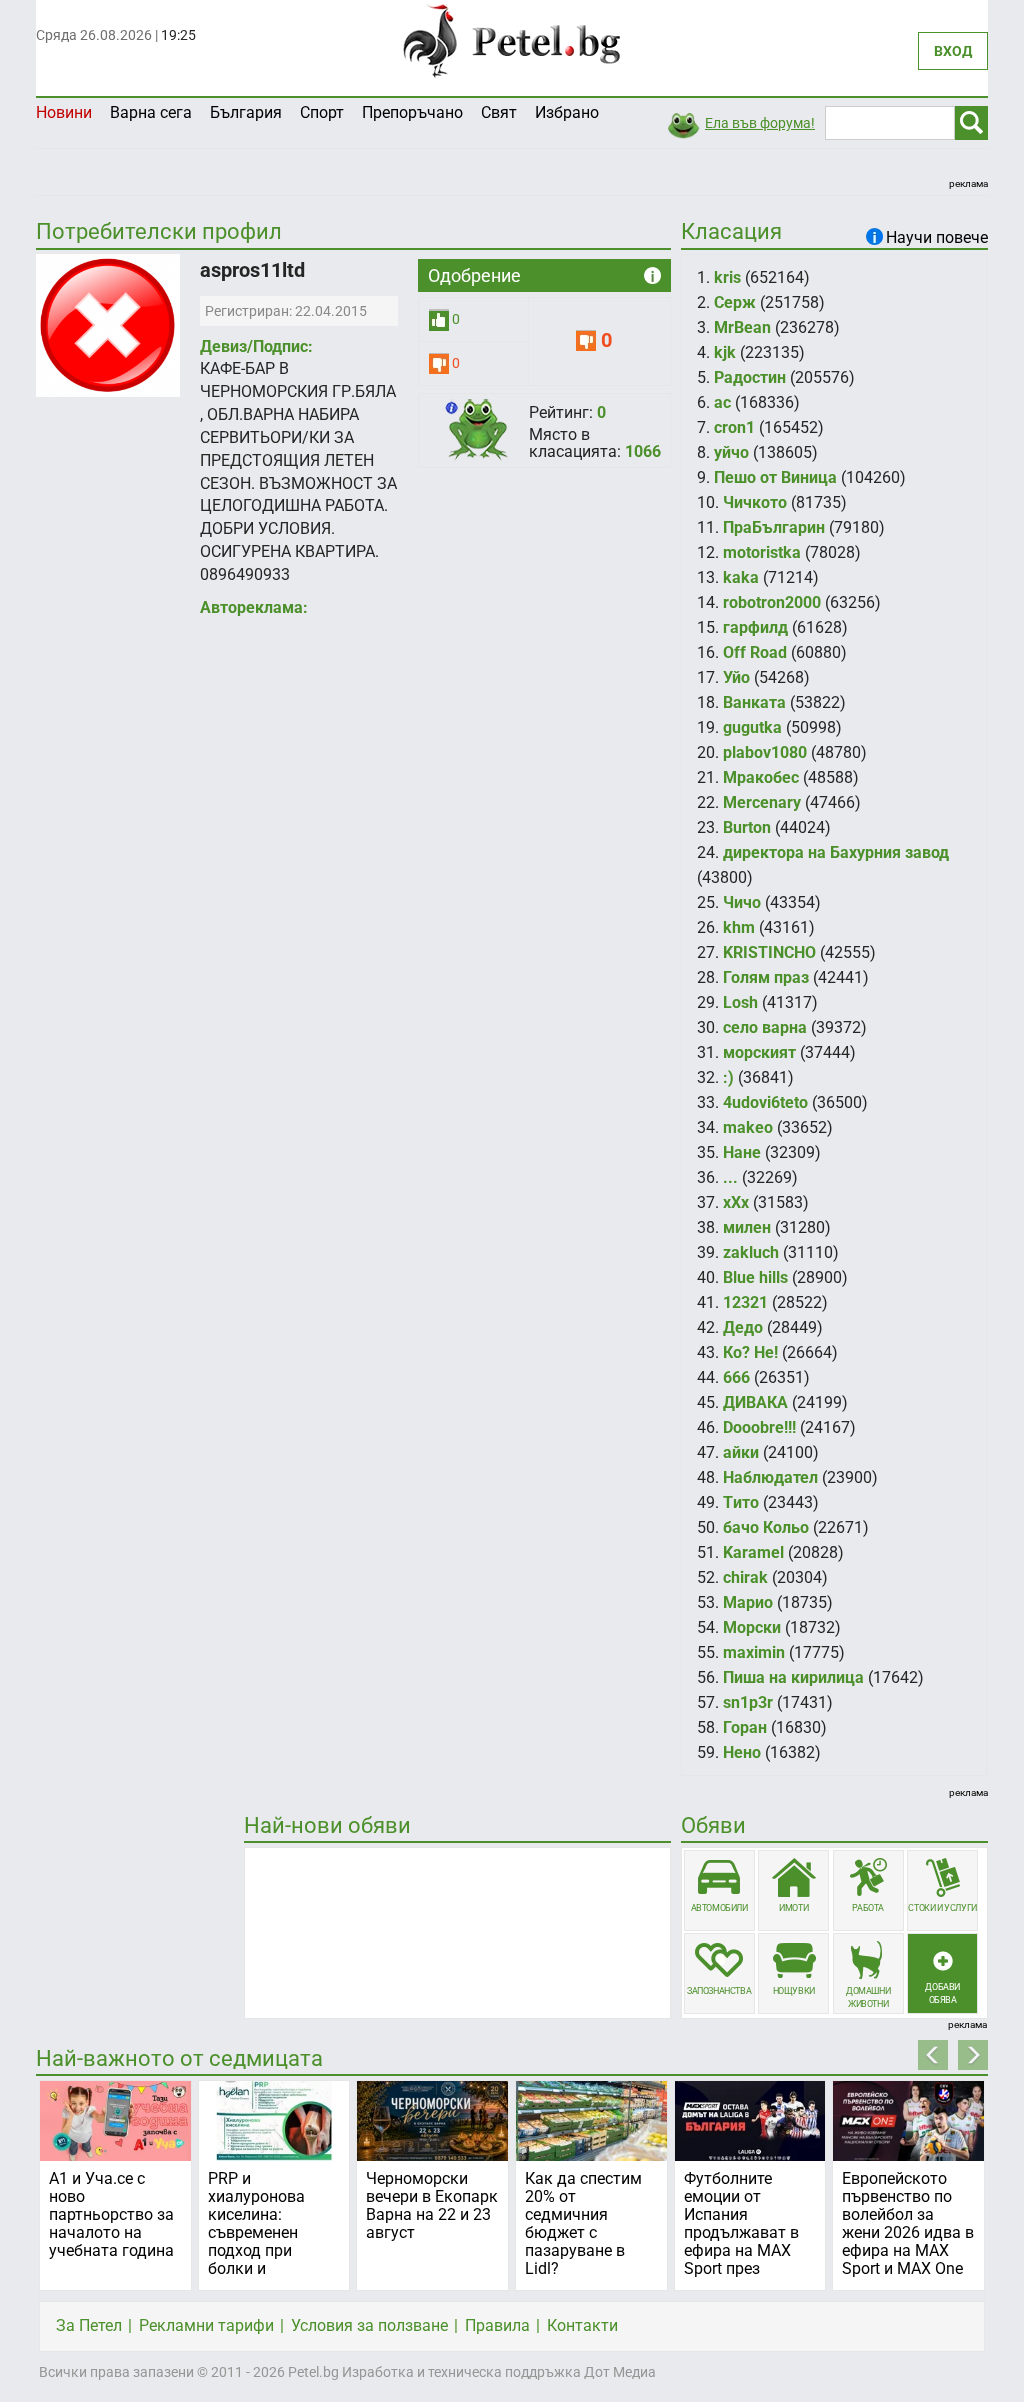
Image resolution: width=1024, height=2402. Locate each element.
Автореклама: (254, 607)
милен (747, 1227)
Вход (953, 51)
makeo (748, 1127)
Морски (752, 1627)
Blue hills (755, 1277)
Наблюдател (770, 1477)
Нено (742, 1752)
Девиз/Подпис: (256, 346)
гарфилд (755, 627)
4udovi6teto (765, 1102)
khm (739, 927)
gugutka (752, 727)
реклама (968, 183)
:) (728, 1077)
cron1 (734, 427)
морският (759, 1052)
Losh (740, 1002)
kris (727, 277)
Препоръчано (412, 112)
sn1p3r (748, 1702)
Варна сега (151, 112)
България (246, 112)
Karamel (753, 1552)
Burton (747, 827)
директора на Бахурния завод (836, 852)
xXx (736, 1202)
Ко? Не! (750, 1352)
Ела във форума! (760, 123)
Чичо (742, 902)
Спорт (322, 112)
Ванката (754, 702)
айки (741, 1452)
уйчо (731, 452)
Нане (742, 1152)
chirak (745, 1577)
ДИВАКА (755, 1402)
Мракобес (761, 777)
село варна (765, 1027)
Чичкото (755, 502)
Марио (748, 1602)
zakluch (751, 1252)
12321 (745, 1302)
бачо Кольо (766, 1527)
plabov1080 (765, 752)
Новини (64, 112)
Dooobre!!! (759, 1427)
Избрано (567, 112)
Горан (745, 1727)
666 (736, 1377)
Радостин (750, 377)
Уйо (736, 677)
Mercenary (762, 802)
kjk (725, 352)
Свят (499, 112)
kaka (741, 577)
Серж (735, 302)
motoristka (762, 552)
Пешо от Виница (775, 477)
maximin (754, 1652)
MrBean (742, 327)
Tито (741, 1502)
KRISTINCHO (769, 952)
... (730, 1177)
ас (722, 402)
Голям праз (766, 977)
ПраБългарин (774, 527)
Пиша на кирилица (793, 1677)
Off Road (755, 652)
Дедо (743, 1327)
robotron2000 (772, 602)
